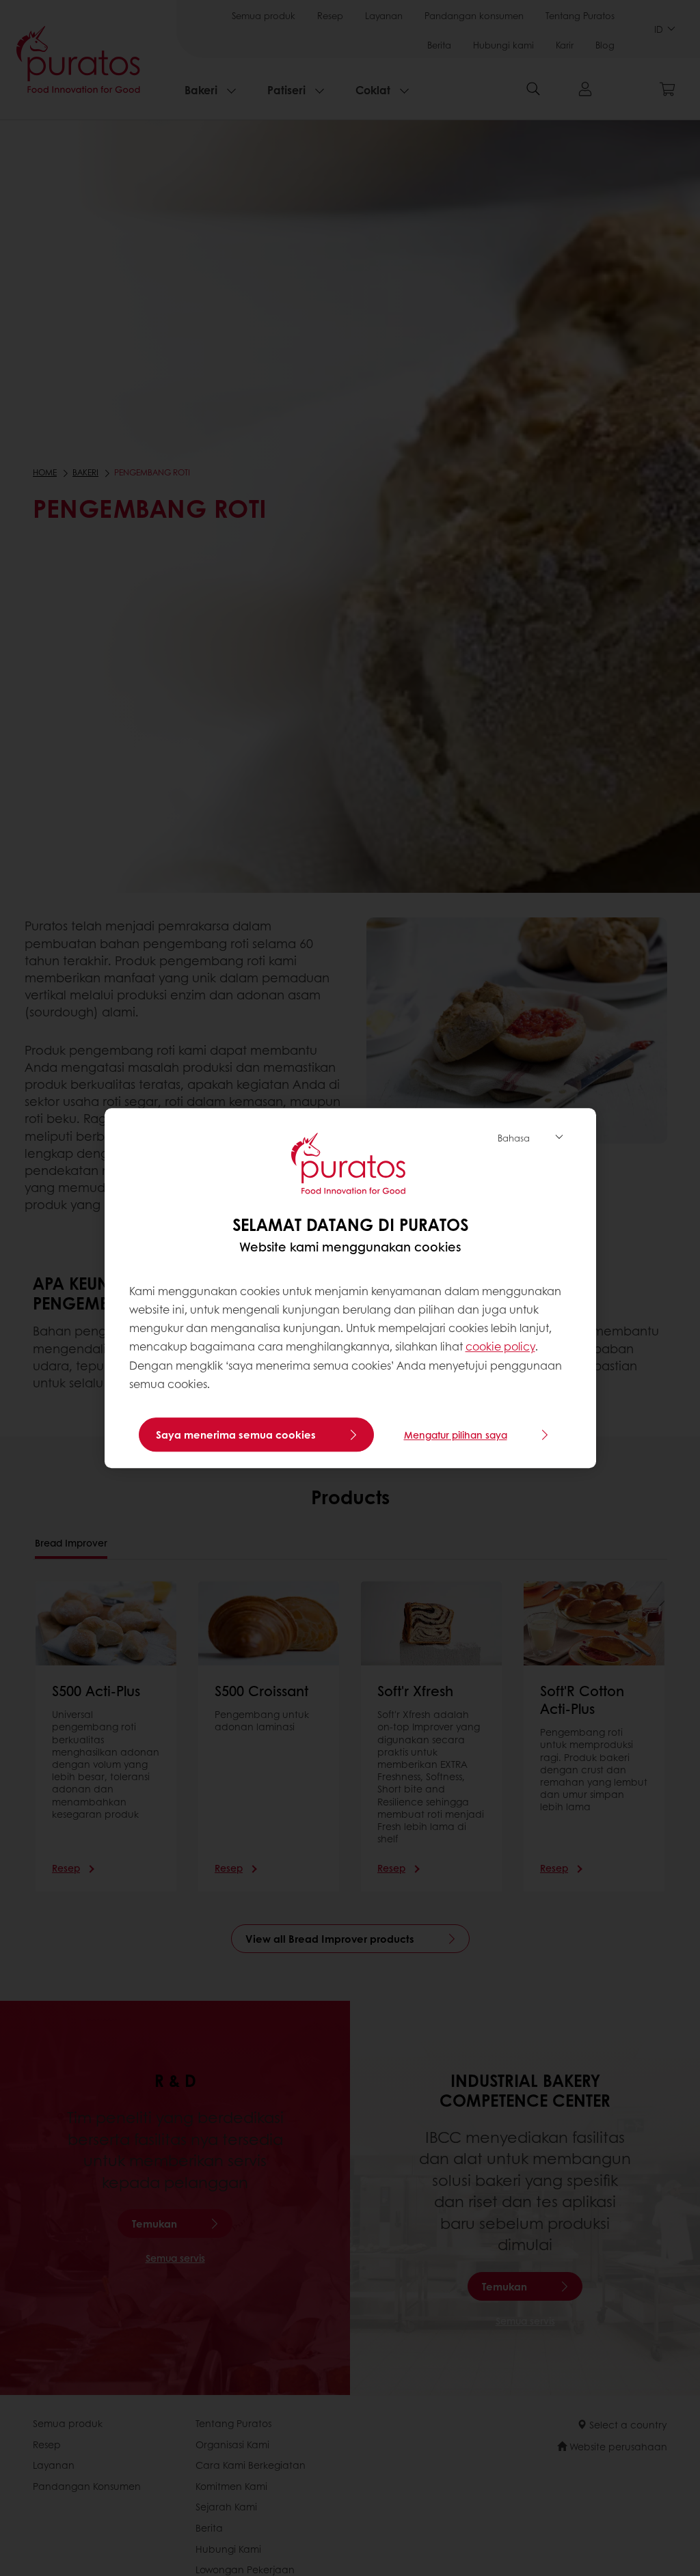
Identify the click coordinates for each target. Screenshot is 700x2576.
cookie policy (500, 1347)
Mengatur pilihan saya (456, 1435)
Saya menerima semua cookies (236, 1435)
